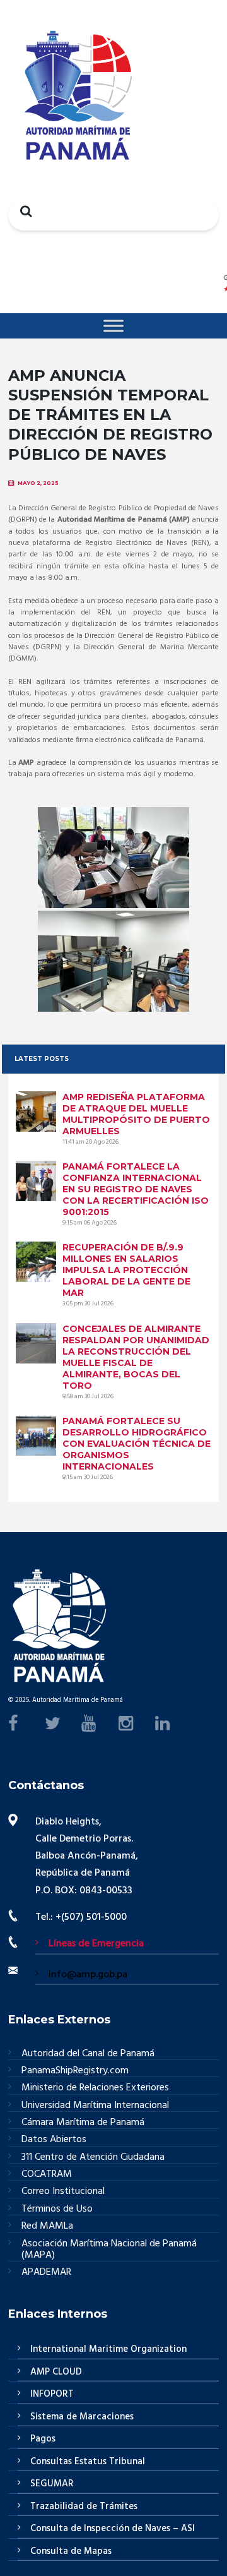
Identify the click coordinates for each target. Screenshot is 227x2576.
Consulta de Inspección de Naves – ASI (113, 2529)
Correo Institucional (63, 2192)
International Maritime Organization (108, 2349)
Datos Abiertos (54, 2140)
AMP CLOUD (56, 2372)
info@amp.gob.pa (88, 1975)
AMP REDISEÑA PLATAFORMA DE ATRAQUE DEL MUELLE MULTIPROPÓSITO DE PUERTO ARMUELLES (136, 1114)
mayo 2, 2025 (38, 483)
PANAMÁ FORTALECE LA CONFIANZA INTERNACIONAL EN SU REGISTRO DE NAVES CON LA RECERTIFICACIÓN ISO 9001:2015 (136, 1189)
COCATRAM (47, 2175)
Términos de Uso (57, 2209)
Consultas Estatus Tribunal (88, 2462)
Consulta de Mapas (71, 2551)
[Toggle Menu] (113, 326)
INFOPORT (52, 2394)
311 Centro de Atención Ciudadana (93, 2158)
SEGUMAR (52, 2484)
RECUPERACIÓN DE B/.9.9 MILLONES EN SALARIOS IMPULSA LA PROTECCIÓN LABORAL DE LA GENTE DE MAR (126, 1270)
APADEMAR (46, 2272)
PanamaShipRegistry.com (75, 2071)
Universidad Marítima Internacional (95, 2106)
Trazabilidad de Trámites (84, 2507)
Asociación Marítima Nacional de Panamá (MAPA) (109, 2250)
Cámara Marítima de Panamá (83, 2123)
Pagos (43, 2439)
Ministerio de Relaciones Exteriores (95, 2088)
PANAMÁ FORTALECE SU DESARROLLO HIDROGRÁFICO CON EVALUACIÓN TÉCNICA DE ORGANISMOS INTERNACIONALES (137, 1444)
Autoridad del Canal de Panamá (88, 2054)
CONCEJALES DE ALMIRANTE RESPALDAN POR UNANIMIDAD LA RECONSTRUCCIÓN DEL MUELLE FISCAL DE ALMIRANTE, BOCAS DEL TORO (136, 1357)
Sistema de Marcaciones (82, 2417)
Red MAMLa (47, 2226)
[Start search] (23, 211)
